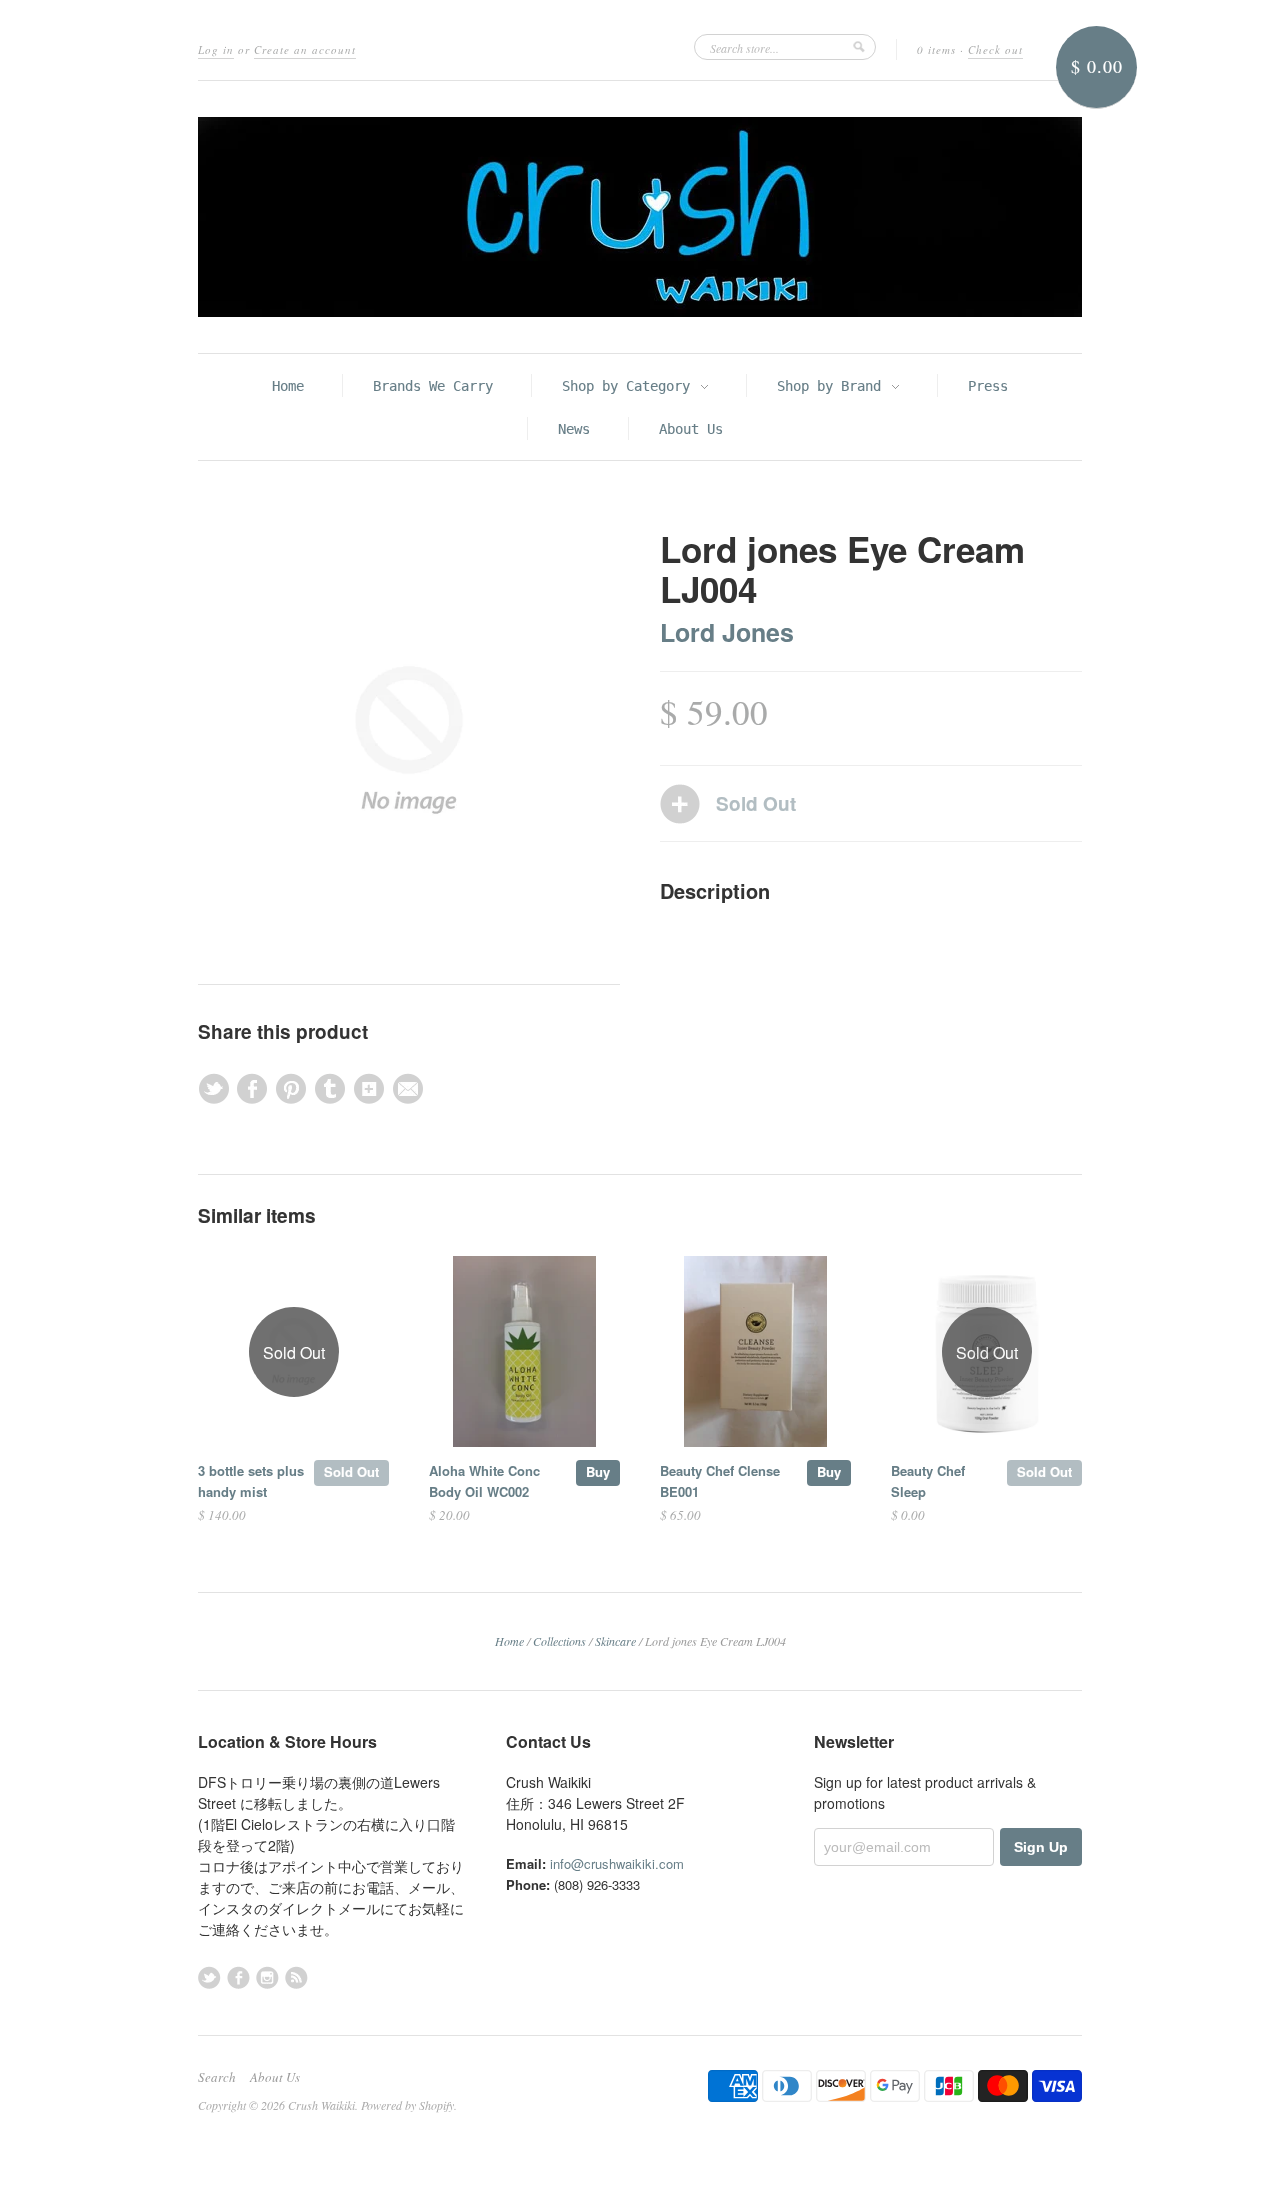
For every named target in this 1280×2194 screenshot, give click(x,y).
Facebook (238, 1977)
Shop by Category (630, 386)
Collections (559, 1641)
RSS (296, 1977)
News (574, 429)
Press (988, 386)
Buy (598, 1471)
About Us (691, 429)
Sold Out (351, 1471)
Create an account (305, 49)
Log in (216, 49)
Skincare (615, 1641)
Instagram (267, 1977)
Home (288, 386)
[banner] (640, 217)
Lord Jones (727, 632)
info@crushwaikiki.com (617, 1863)
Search (217, 2077)
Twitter (209, 1977)
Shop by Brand (833, 386)
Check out (995, 49)
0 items (936, 49)
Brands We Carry (433, 386)
